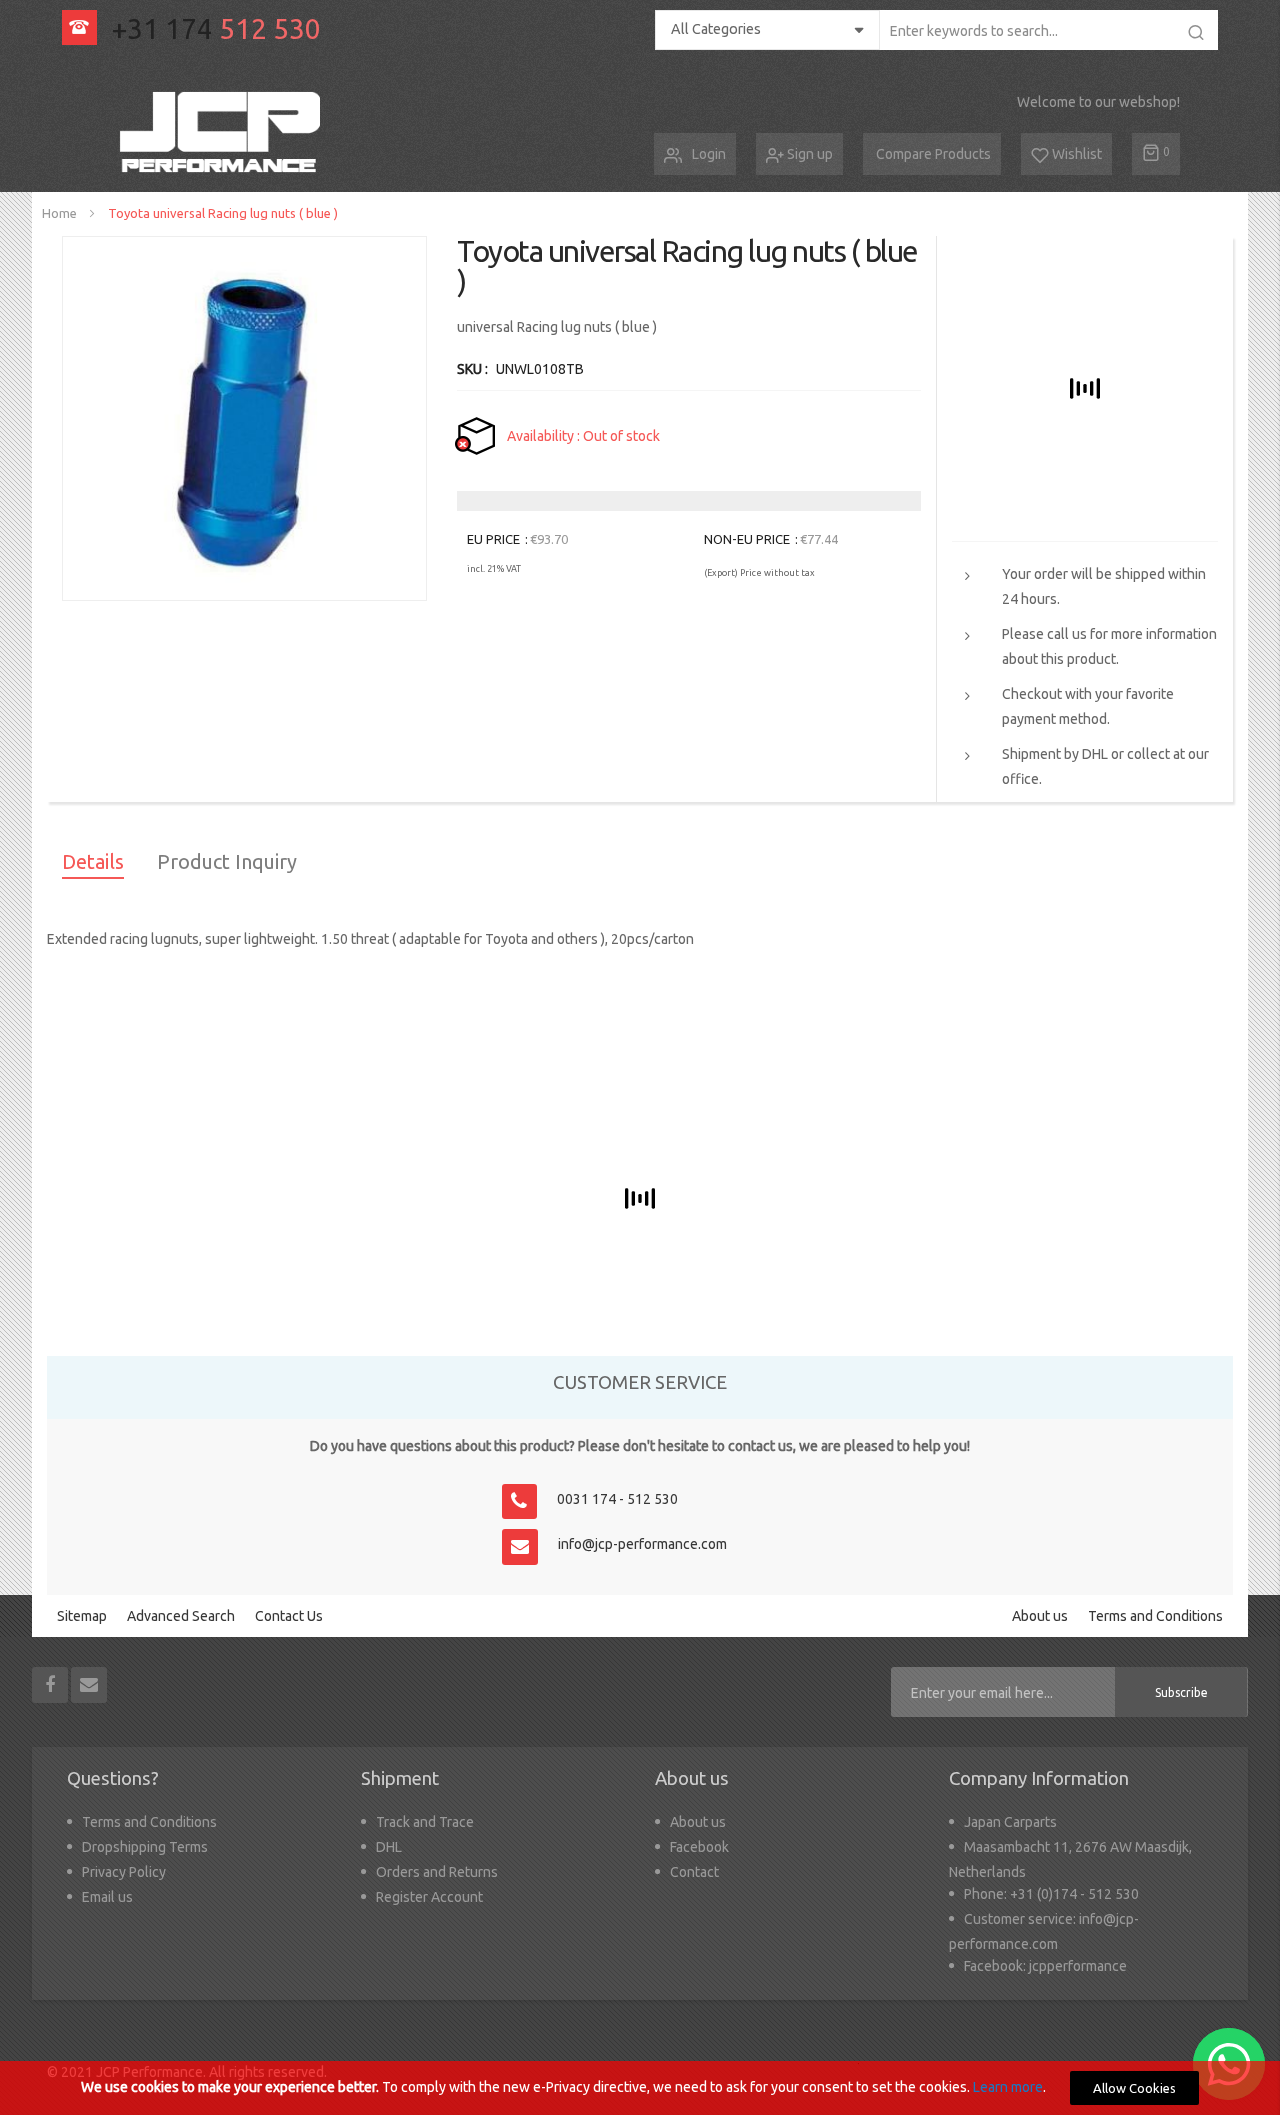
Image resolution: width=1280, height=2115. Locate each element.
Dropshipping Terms (145, 1847)
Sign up (808, 154)
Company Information (1039, 1778)
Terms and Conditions (1155, 1616)
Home (59, 213)
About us (1040, 1616)
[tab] (93, 865)
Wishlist (1075, 154)
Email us (107, 1897)
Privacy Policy (124, 1872)
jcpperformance (1078, 1966)
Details (93, 862)
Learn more (1008, 2087)
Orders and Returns (437, 1872)
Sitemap (82, 1616)
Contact (694, 1872)
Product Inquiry (227, 862)
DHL (389, 1847)
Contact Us (289, 1616)
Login (709, 154)
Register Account (429, 1897)
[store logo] (224, 132)
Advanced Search (181, 1616)
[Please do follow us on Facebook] (51, 1684)
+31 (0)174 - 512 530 (1074, 1894)
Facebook (699, 1847)
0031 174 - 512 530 (617, 1499)
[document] (640, 2088)
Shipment (400, 1778)
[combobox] (1049, 30)
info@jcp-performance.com (642, 1544)
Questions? (113, 1778)
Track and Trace (425, 1822)
